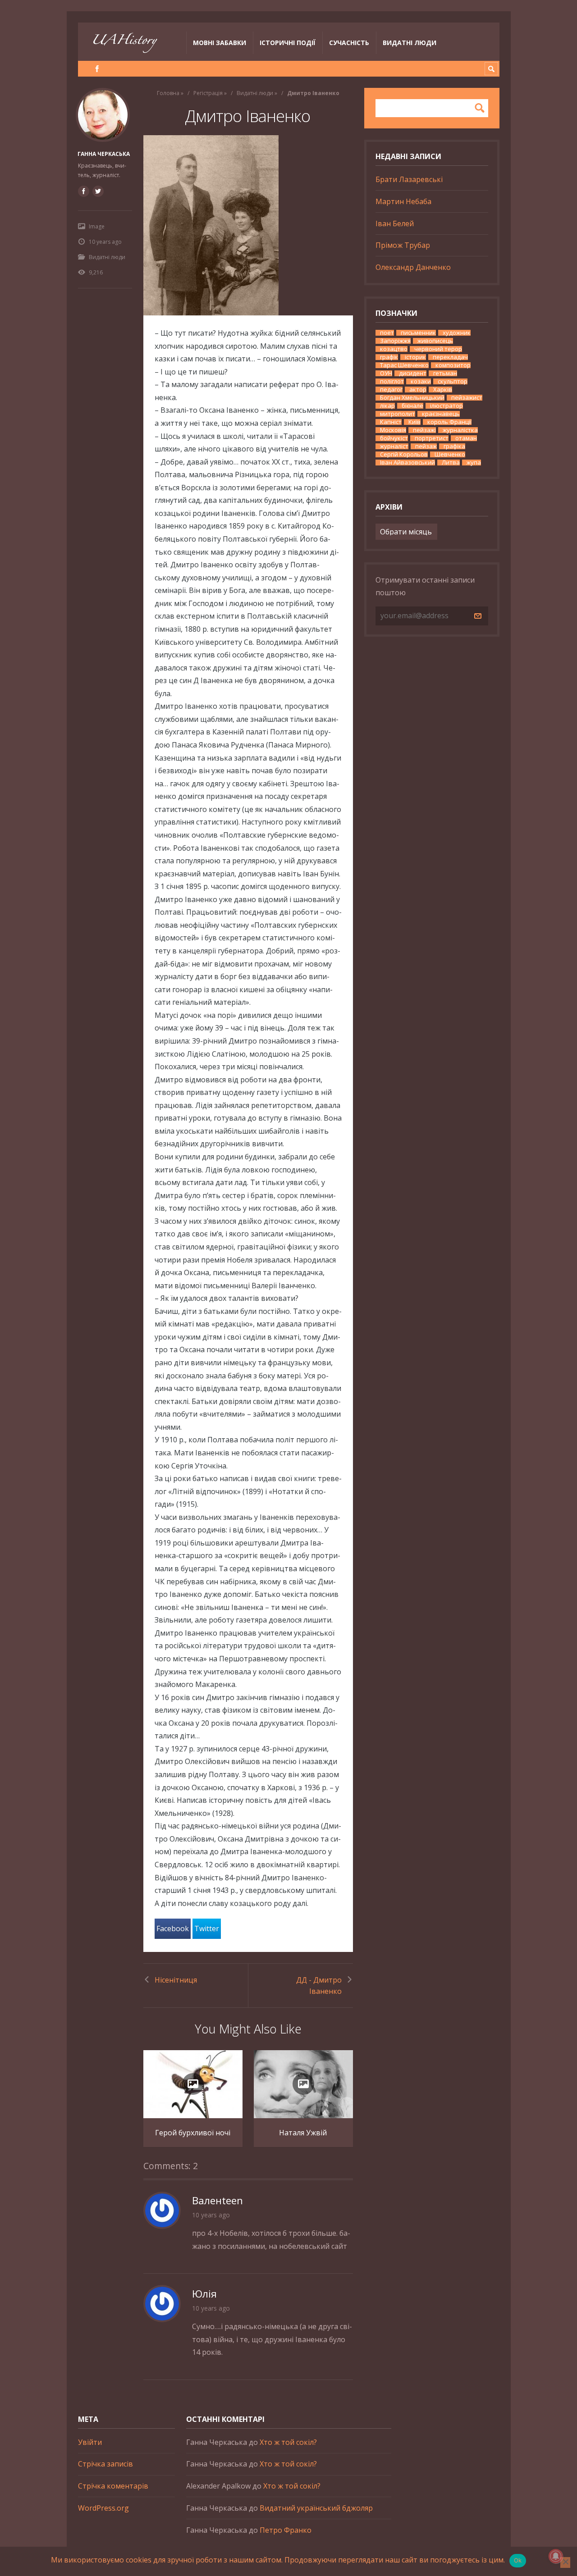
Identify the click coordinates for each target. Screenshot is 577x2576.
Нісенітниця (176, 1980)
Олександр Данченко (413, 267)
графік (389, 357)
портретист (432, 438)
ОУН (386, 373)
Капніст (391, 422)
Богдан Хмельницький (412, 398)
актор (418, 390)
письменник (418, 333)
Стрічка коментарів (113, 2486)
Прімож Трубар (403, 245)
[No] (565, 2562)
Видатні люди (410, 43)
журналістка (460, 430)
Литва (451, 463)
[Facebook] (97, 69)
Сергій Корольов (404, 454)
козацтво (394, 349)
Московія (393, 430)
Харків (443, 390)
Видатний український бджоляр (316, 2508)
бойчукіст (394, 438)
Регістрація (208, 93)
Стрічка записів (105, 2464)
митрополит (398, 414)
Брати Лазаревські (409, 179)
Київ (414, 422)
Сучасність (349, 43)
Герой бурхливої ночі (193, 2133)
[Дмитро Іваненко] (248, 225)
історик (415, 357)
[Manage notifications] (556, 2556)
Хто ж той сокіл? (288, 2442)
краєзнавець (441, 414)
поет (387, 333)
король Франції (449, 422)
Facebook (173, 1929)
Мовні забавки (220, 43)
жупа (474, 463)
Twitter (207, 1929)
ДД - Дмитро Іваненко (319, 1986)
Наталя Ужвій (303, 2133)
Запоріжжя (395, 341)
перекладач (450, 357)
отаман (466, 438)
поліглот (392, 381)
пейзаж (426, 446)
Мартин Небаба (403, 201)
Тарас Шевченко (404, 365)
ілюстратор (446, 406)
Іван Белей (395, 223)
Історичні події (288, 43)
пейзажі (424, 430)
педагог (391, 390)
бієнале (412, 406)
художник (457, 333)
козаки (421, 381)
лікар (387, 406)
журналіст (394, 446)
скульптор (453, 381)
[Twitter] (98, 191)
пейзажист (467, 398)
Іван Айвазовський (408, 463)
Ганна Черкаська (104, 154)
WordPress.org (103, 2508)
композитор (453, 365)
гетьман (445, 373)
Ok (518, 2560)
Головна (168, 93)
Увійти (90, 2442)
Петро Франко (286, 2530)
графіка (454, 446)
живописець (435, 341)
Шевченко (450, 454)
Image (97, 226)
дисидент (413, 373)
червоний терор (438, 349)
